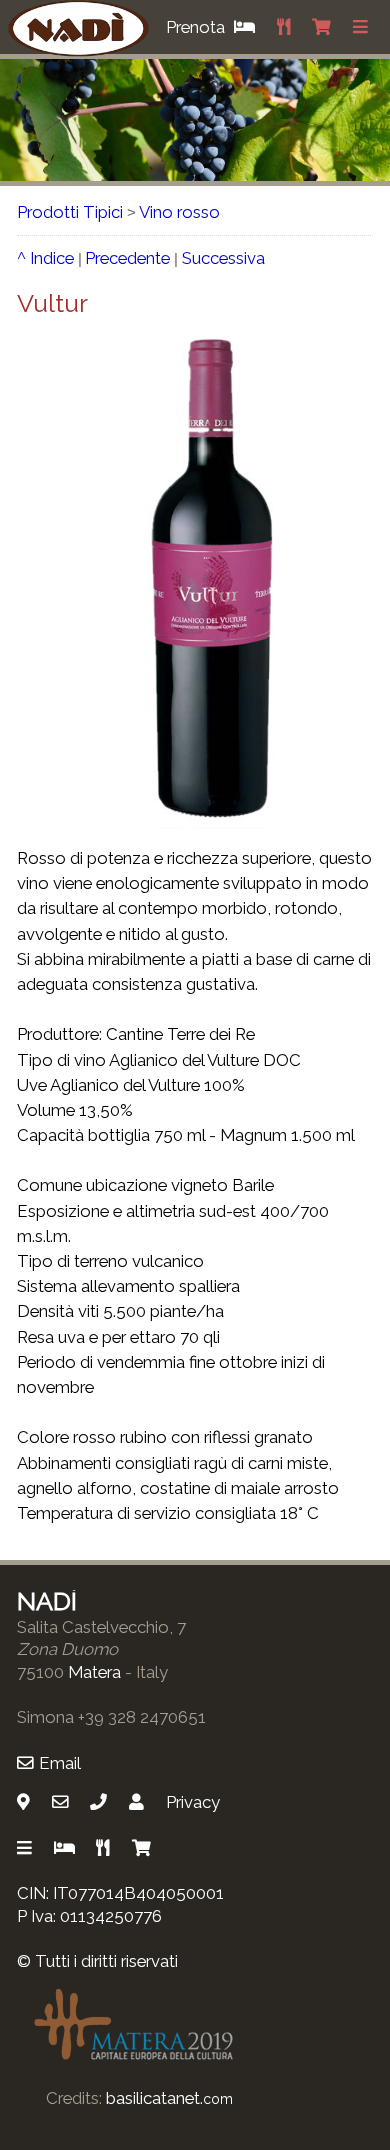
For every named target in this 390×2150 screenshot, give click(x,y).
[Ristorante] (105, 1848)
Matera (94, 1672)
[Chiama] (101, 1802)
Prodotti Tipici (70, 212)
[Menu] (363, 27)
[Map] (26, 1802)
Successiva (223, 258)
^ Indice (45, 258)
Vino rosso (179, 212)
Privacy (193, 1802)
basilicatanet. (169, 2098)
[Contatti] (139, 1802)
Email (60, 1763)
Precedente (127, 258)
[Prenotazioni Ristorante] (286, 27)
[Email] (63, 1802)
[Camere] (67, 1848)
